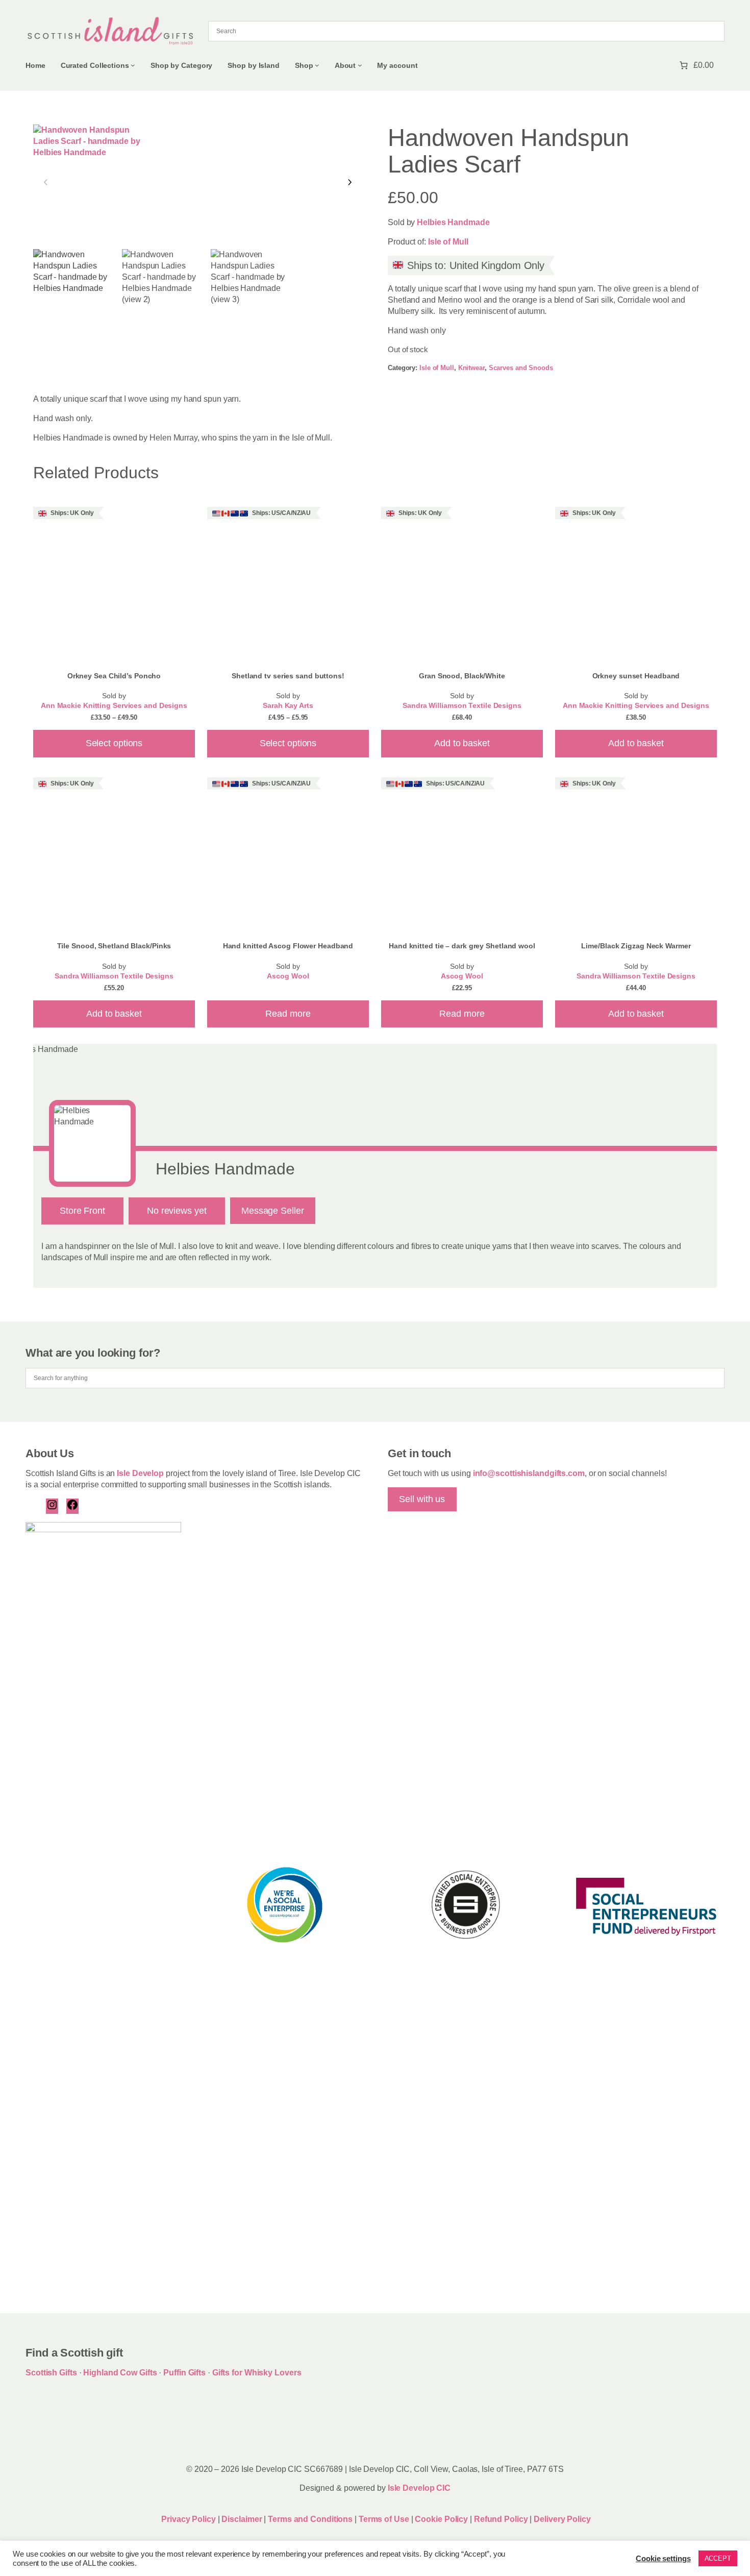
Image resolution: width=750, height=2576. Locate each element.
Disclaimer (242, 2519)
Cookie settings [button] (663, 2559)
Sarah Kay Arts (288, 706)
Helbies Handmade (453, 222)
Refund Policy (502, 2519)
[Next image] (349, 183)
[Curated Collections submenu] (133, 65)
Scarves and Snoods (521, 368)
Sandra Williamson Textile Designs (462, 706)
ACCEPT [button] (718, 2558)
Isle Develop (140, 1473)
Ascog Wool (288, 976)
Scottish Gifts (51, 2373)
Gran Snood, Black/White (462, 676)
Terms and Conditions (311, 2519)
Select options (114, 743)
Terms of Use (384, 2519)
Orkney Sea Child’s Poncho (114, 676)
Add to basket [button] (462, 743)
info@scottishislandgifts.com (529, 1473)
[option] (163, 290)
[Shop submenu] (317, 65)
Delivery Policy (562, 2519)
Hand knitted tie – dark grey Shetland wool (462, 946)
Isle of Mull (448, 242)
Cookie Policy (442, 2519)
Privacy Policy (188, 2519)
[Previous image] (46, 183)
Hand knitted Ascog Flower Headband (288, 946)
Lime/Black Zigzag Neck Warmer (636, 946)
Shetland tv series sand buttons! (288, 676)
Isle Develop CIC (419, 2488)
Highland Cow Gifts (120, 2373)
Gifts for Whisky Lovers (257, 2373)
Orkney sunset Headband (636, 676)
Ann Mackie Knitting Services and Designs (114, 706)
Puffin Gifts (184, 2373)
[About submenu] (360, 65)
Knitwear (471, 368)
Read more (288, 1014)
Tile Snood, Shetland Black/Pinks (114, 946)
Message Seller (273, 1211)
